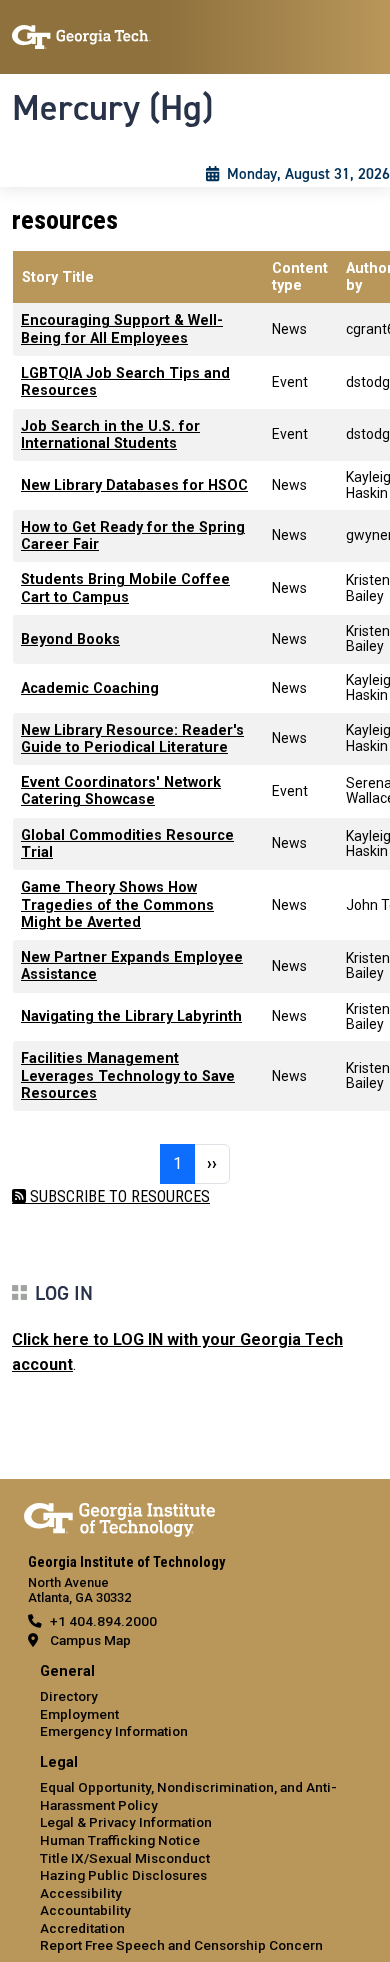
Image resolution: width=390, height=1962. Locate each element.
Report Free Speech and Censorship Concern (181, 1945)
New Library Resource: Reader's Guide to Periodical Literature (132, 739)
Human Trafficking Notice (120, 1840)
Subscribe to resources (118, 1196)
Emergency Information (114, 1731)
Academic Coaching (90, 688)
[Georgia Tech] (119, 1516)
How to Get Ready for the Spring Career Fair (133, 536)
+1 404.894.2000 (103, 1621)
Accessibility (81, 1893)
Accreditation (82, 1928)
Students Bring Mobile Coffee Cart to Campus (125, 588)
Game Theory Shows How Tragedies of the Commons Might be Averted (117, 905)
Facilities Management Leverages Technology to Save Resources (128, 1076)
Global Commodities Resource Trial (127, 844)
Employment (79, 1714)
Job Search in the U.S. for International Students (110, 435)
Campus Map (90, 1640)
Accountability (85, 1910)
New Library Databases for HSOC (134, 485)
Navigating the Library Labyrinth (131, 1016)
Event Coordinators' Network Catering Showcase (121, 791)
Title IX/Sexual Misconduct (125, 1858)
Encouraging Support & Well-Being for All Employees (122, 329)
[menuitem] (195, 1702)
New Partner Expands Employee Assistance (132, 966)
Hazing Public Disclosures (123, 1875)
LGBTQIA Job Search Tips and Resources (125, 382)
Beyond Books (70, 639)
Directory (69, 1696)
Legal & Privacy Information (126, 1822)
